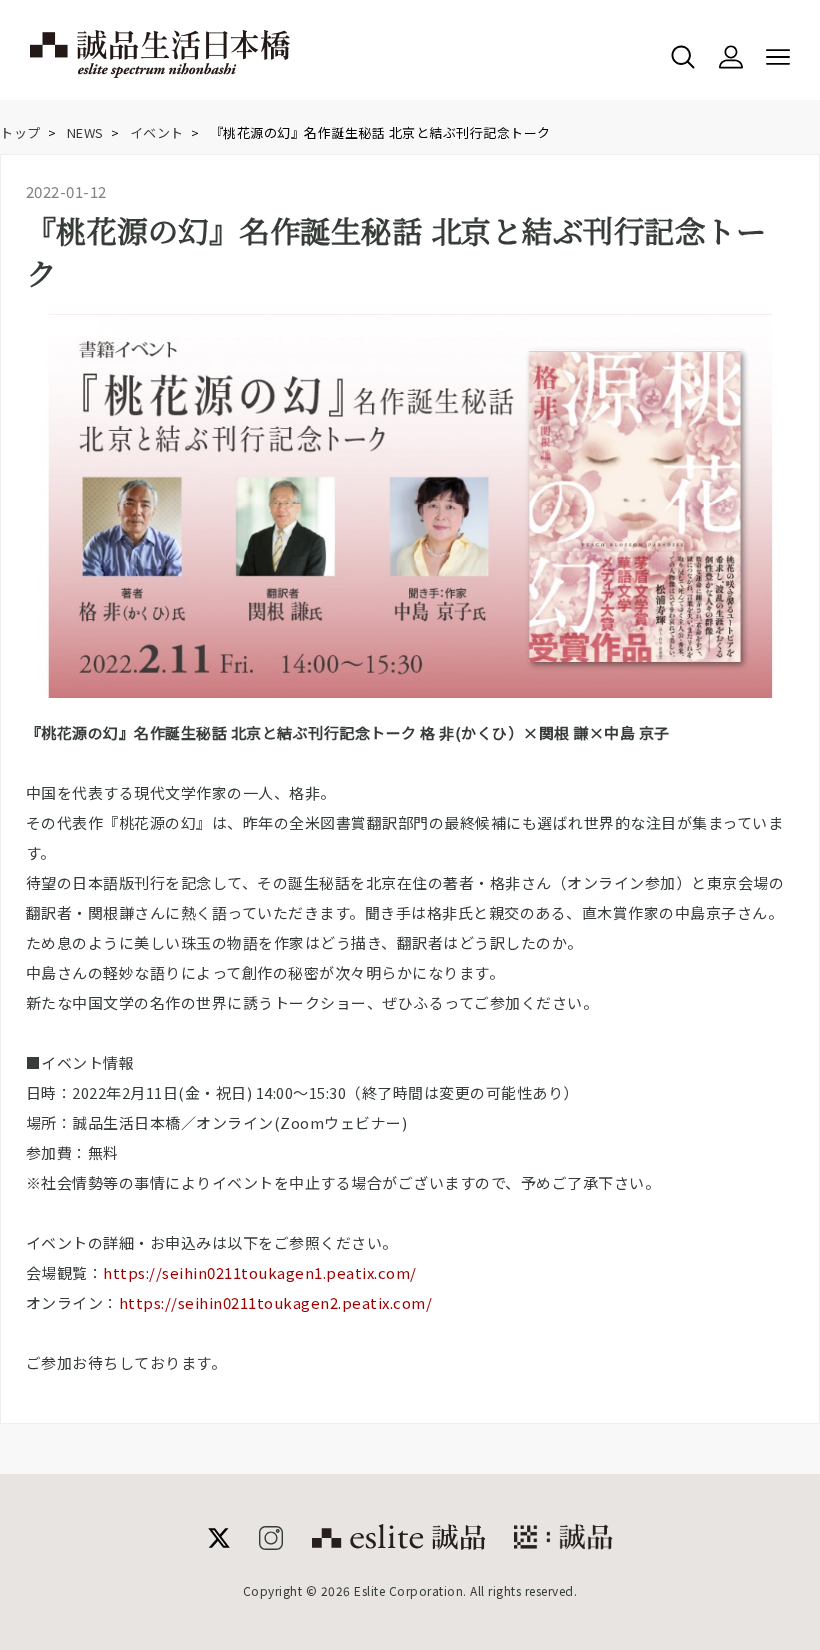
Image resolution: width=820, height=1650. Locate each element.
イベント (157, 132)
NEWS (85, 132)
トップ (20, 132)
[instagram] (271, 1543)
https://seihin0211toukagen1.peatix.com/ (260, 1272)
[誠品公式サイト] (398, 1543)
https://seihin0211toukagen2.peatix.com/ (276, 1302)
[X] (219, 1543)
